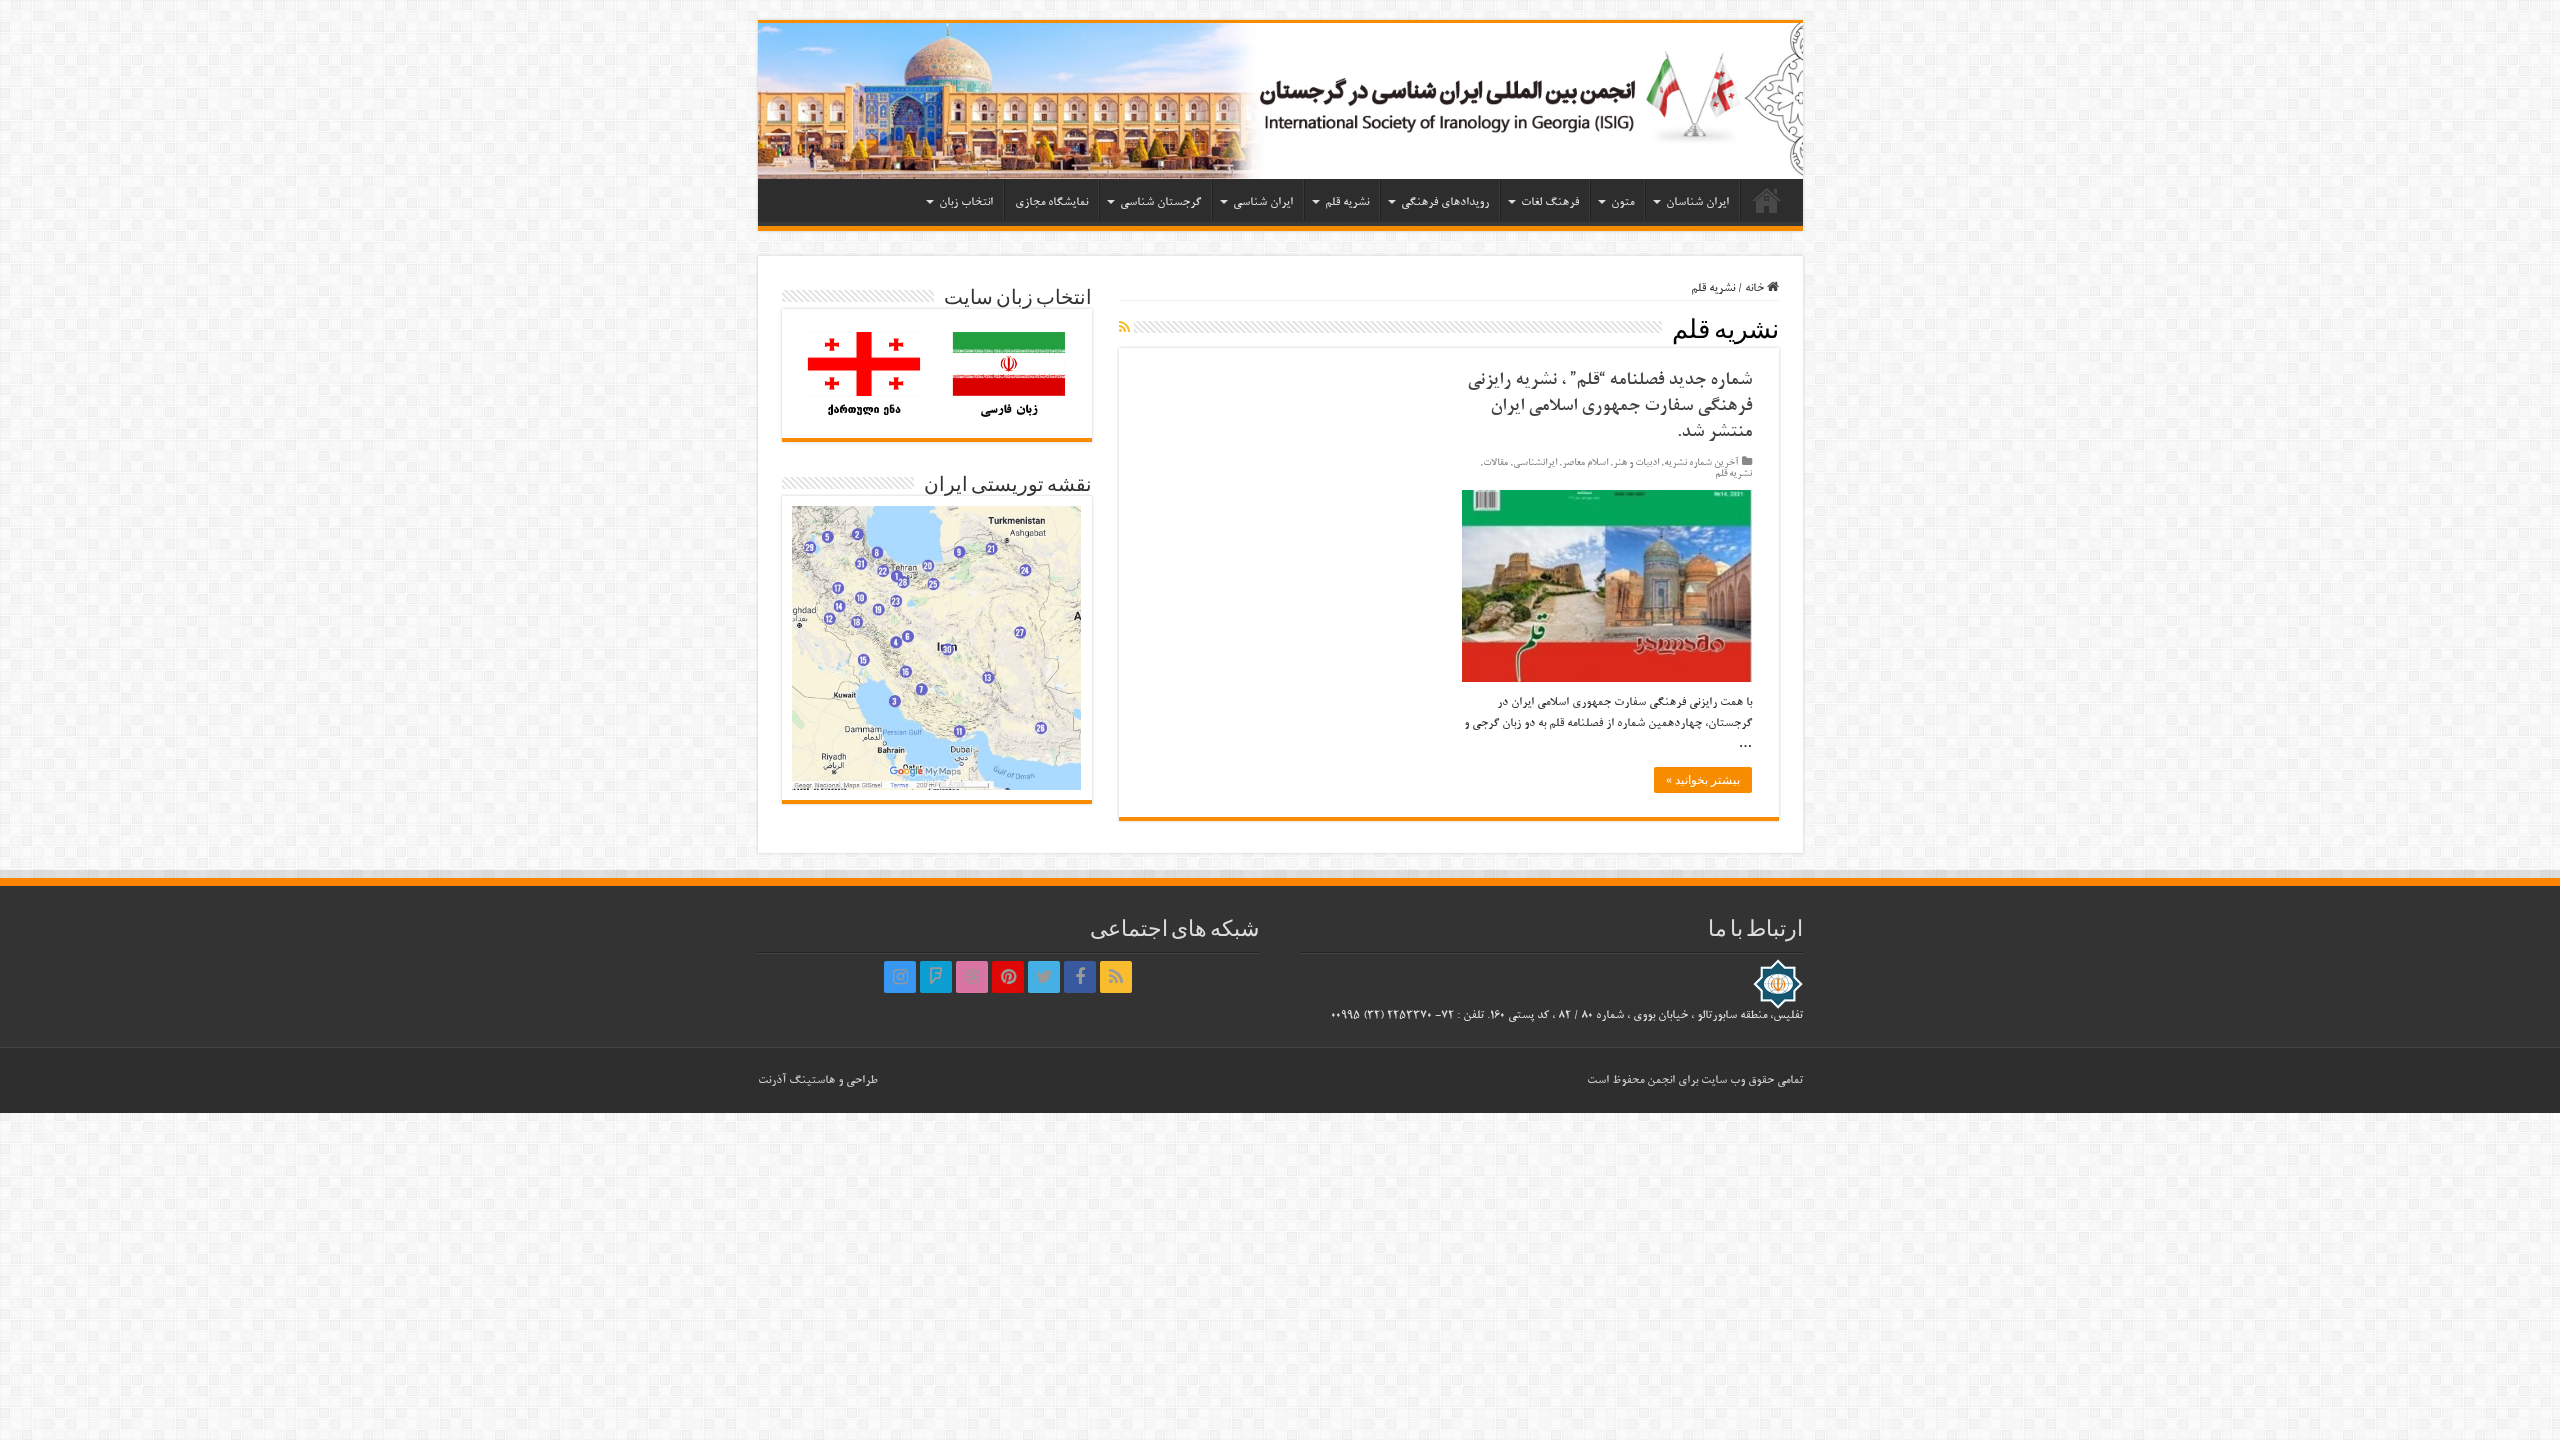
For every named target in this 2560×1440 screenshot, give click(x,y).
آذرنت (772, 1080)
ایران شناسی (1263, 202)
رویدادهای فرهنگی (1445, 202)
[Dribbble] (972, 977)
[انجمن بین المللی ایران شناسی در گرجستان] (1280, 101)
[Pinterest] (1008, 977)
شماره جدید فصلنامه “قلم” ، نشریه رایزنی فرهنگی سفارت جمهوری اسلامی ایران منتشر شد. (1609, 407)
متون (1622, 202)
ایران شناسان (1697, 202)
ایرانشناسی (1535, 463)
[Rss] (1116, 977)
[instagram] (900, 977)
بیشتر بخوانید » (1703, 780)
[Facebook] (1080, 977)
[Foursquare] (936, 977)
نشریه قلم (1347, 202)
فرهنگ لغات (1550, 202)
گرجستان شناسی (1160, 202)
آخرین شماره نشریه (1701, 463)
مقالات (1495, 463)
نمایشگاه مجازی (1051, 202)
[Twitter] (1044, 977)
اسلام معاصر (1585, 463)
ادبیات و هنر (1636, 463)
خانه (1767, 200)
